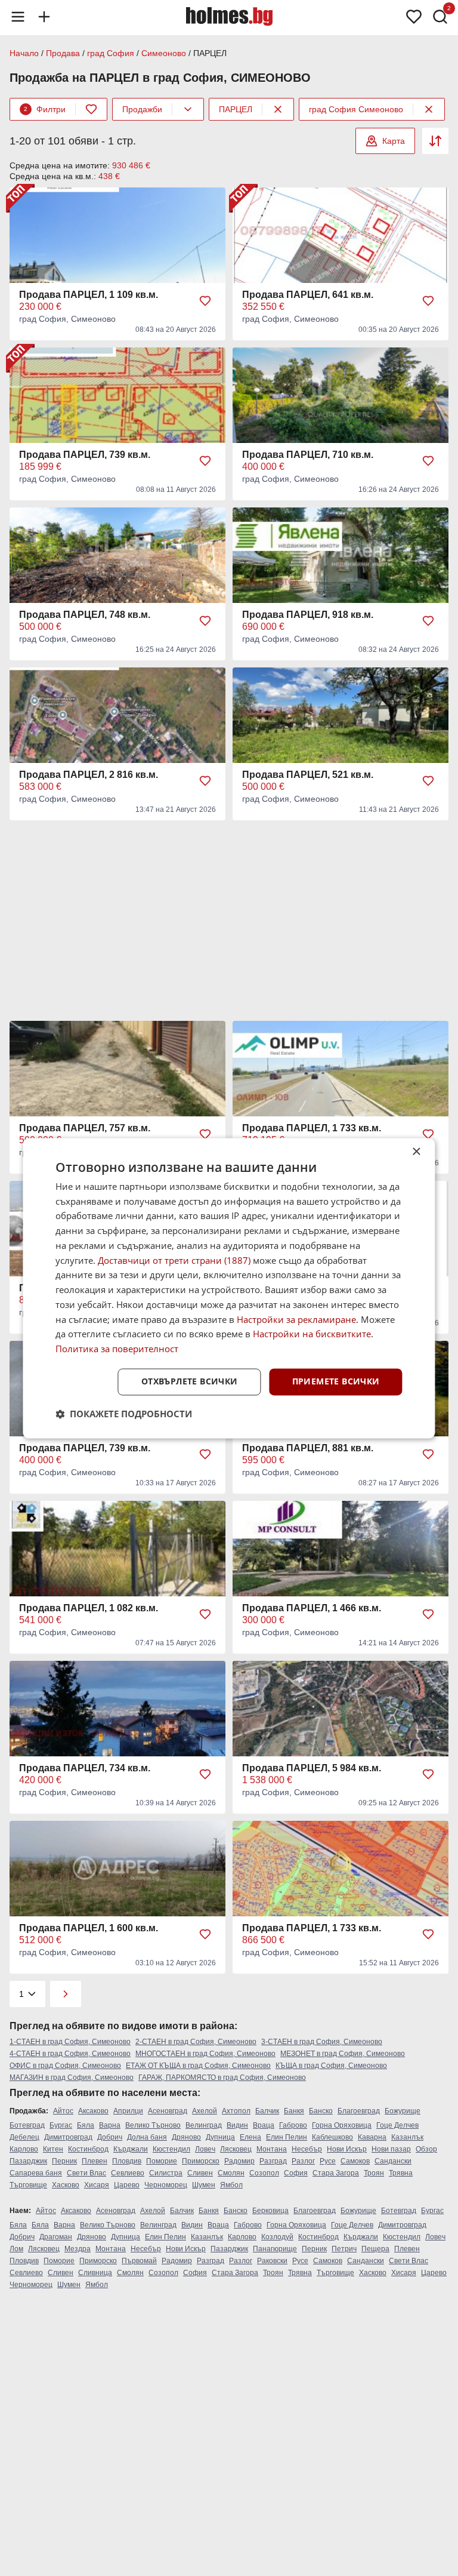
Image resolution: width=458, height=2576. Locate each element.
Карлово (24, 2149)
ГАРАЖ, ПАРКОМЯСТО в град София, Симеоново (222, 2078)
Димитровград (68, 2137)
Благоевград (359, 2111)
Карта (394, 141)
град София (111, 53)
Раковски (272, 2261)
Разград (273, 2161)
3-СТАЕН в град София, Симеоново (322, 2042)
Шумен (204, 2185)
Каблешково (332, 2137)
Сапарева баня (36, 2173)
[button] (124, 1414)
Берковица (270, 2211)
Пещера (375, 2249)
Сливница (95, 2273)
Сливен (200, 2173)
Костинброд (88, 2149)
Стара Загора (336, 2173)
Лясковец (236, 2149)
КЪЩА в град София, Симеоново (331, 2066)
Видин (237, 2125)
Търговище (28, 2185)
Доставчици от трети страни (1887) (174, 1260)
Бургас (61, 2125)
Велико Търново (153, 2125)
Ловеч (205, 2149)
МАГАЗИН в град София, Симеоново (72, 2078)
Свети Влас (86, 2173)
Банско (321, 2111)
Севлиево (128, 2173)
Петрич (344, 2249)
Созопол (264, 2173)
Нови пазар (391, 2149)
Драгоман (56, 2237)
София (296, 2173)
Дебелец (24, 2137)
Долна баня (147, 2137)
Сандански (393, 2161)
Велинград (204, 2125)
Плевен (95, 2161)
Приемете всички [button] (336, 1381)
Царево (127, 2185)
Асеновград (168, 2111)
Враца (264, 2125)
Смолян (231, 2173)
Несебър (307, 2149)
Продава (63, 53)
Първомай (139, 2261)
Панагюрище (275, 2249)
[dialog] (229, 1288)
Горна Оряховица (342, 2125)
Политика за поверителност (117, 1349)
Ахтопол (236, 2111)
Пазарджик (28, 2161)
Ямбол (231, 2185)
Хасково (66, 2185)
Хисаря (97, 2185)
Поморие (162, 2161)
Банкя (294, 2111)
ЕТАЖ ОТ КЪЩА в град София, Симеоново (198, 2066)
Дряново (186, 2137)
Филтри (45, 109)
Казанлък (407, 2137)
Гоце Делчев (397, 2125)
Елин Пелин (287, 2137)
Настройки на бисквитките (312, 1334)
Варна (110, 2125)
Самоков (355, 2161)
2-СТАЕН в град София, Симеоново (196, 2042)
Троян (374, 2173)
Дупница (220, 2137)
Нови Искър (347, 2149)
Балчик (267, 2111)
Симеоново (164, 53)
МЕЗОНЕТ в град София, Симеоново (343, 2054)
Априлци (128, 2111)
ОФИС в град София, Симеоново (65, 2066)
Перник (64, 2161)
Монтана (272, 2149)
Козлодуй (277, 2237)
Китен (53, 2149)
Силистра (166, 2173)
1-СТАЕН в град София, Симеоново (70, 2042)
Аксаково (93, 2111)
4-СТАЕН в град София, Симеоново (70, 2054)
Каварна (372, 2137)
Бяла (86, 2125)
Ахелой (205, 2111)
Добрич (110, 2137)
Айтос (63, 2111)
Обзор (426, 2149)
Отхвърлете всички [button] (190, 1381)
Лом (16, 2249)
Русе (328, 2161)
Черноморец (166, 2185)
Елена (250, 2137)
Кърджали (131, 2149)
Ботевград (27, 2125)
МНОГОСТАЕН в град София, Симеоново (205, 2054)
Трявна (401, 2173)
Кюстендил (171, 2149)
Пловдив (127, 2161)
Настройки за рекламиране (296, 1319)
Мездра (78, 2249)
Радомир (239, 2161)
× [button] (416, 1152)
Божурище (403, 2111)
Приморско (201, 2161)
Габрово (293, 2125)
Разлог (303, 2161)
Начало (24, 53)
